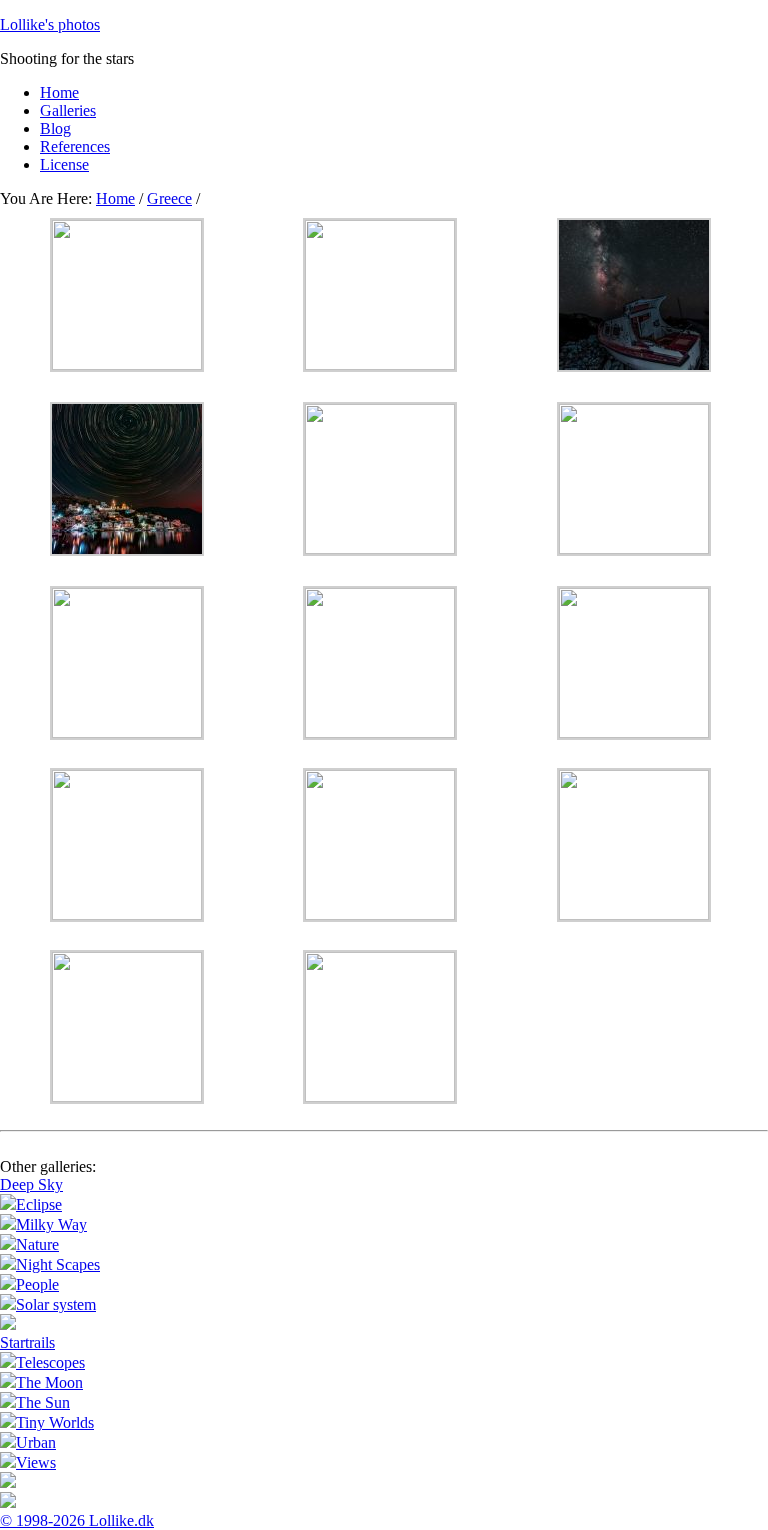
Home (115, 198)
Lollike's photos (50, 24)
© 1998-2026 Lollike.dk (77, 1520)
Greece (169, 198)
